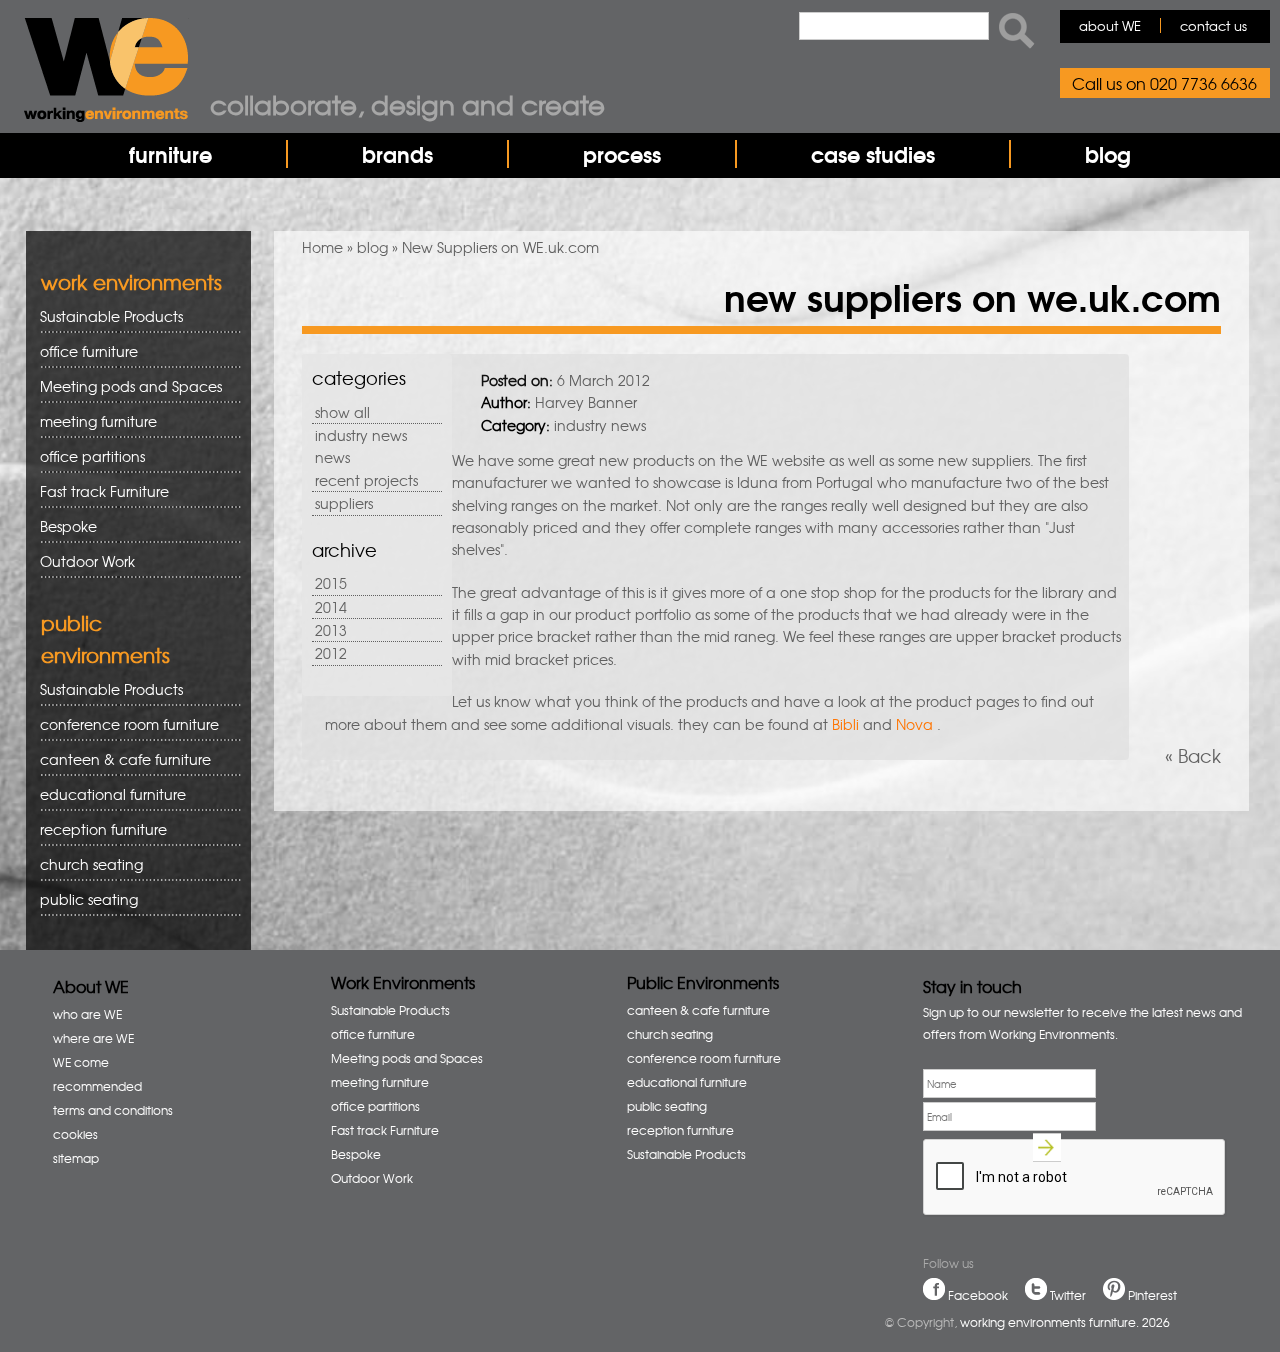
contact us (1213, 25)
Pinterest (1152, 1295)
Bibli (845, 724)
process (622, 154)
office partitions (85, 456)
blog (1108, 154)
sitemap (76, 1158)
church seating (91, 864)
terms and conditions (113, 1110)
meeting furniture (91, 421)
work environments (131, 281)
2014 (331, 607)
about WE (1110, 25)
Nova (914, 724)
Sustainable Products (111, 316)
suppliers (344, 503)
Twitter (1068, 1295)
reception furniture (96, 829)
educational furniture (106, 794)
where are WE (93, 1038)
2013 (331, 630)
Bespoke (68, 526)
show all (342, 412)
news (332, 457)
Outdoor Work (87, 561)
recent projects (366, 480)
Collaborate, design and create (407, 104)
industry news (361, 435)
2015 (331, 583)
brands (397, 154)
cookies (75, 1134)
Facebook (978, 1295)
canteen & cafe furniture (118, 759)
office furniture (82, 351)
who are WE (87, 1014)
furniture (170, 154)
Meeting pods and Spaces (124, 386)
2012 (331, 653)
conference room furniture (122, 724)
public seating (82, 899)
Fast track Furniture (104, 491)
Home (322, 247)
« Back (1193, 755)
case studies (873, 154)
